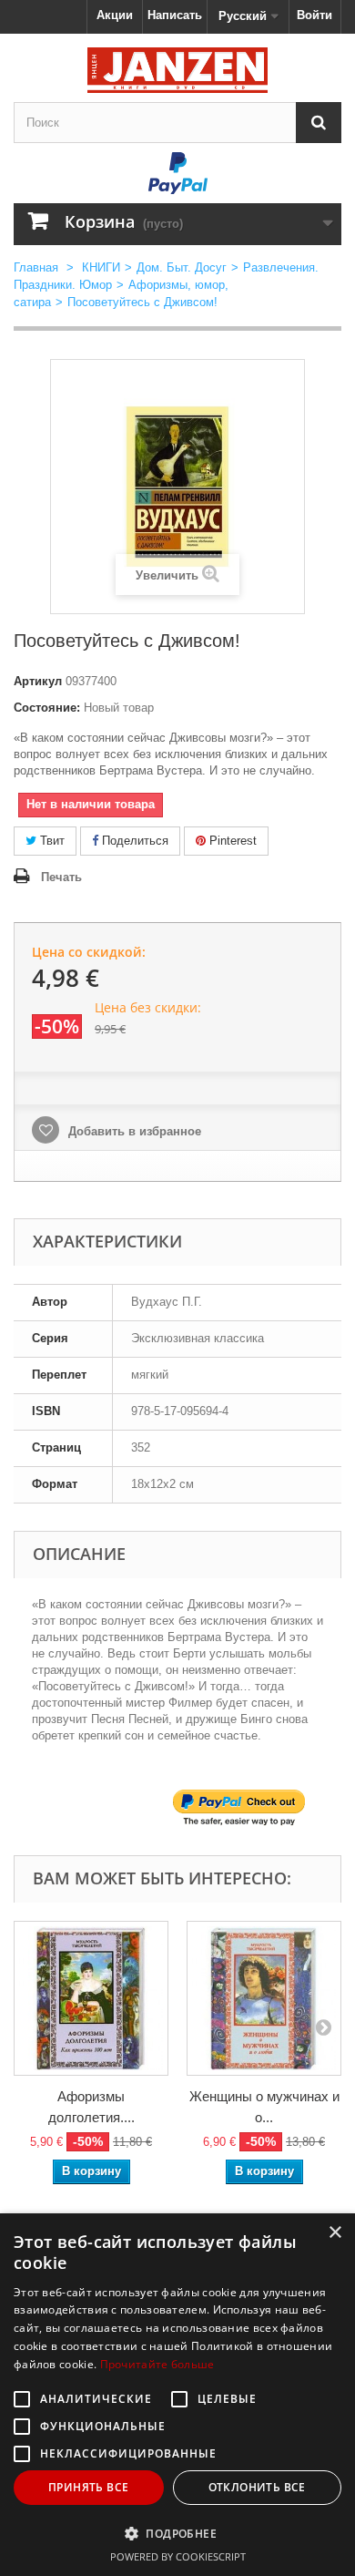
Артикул (38, 681)
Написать (175, 15)
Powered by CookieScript (178, 2556)
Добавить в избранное (133, 1131)
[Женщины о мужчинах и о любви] (264, 1998)
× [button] (335, 2233)
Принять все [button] (88, 2487)
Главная (36, 267)
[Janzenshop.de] (177, 70)
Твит (51, 841)
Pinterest (231, 841)
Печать (61, 877)
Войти (314, 15)
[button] (177, 2533)
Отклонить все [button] (257, 2487)
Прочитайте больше (157, 2364)
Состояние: (47, 708)
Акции (115, 15)
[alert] (177, 2395)
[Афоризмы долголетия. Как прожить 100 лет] (91, 1998)
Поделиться (133, 841)
